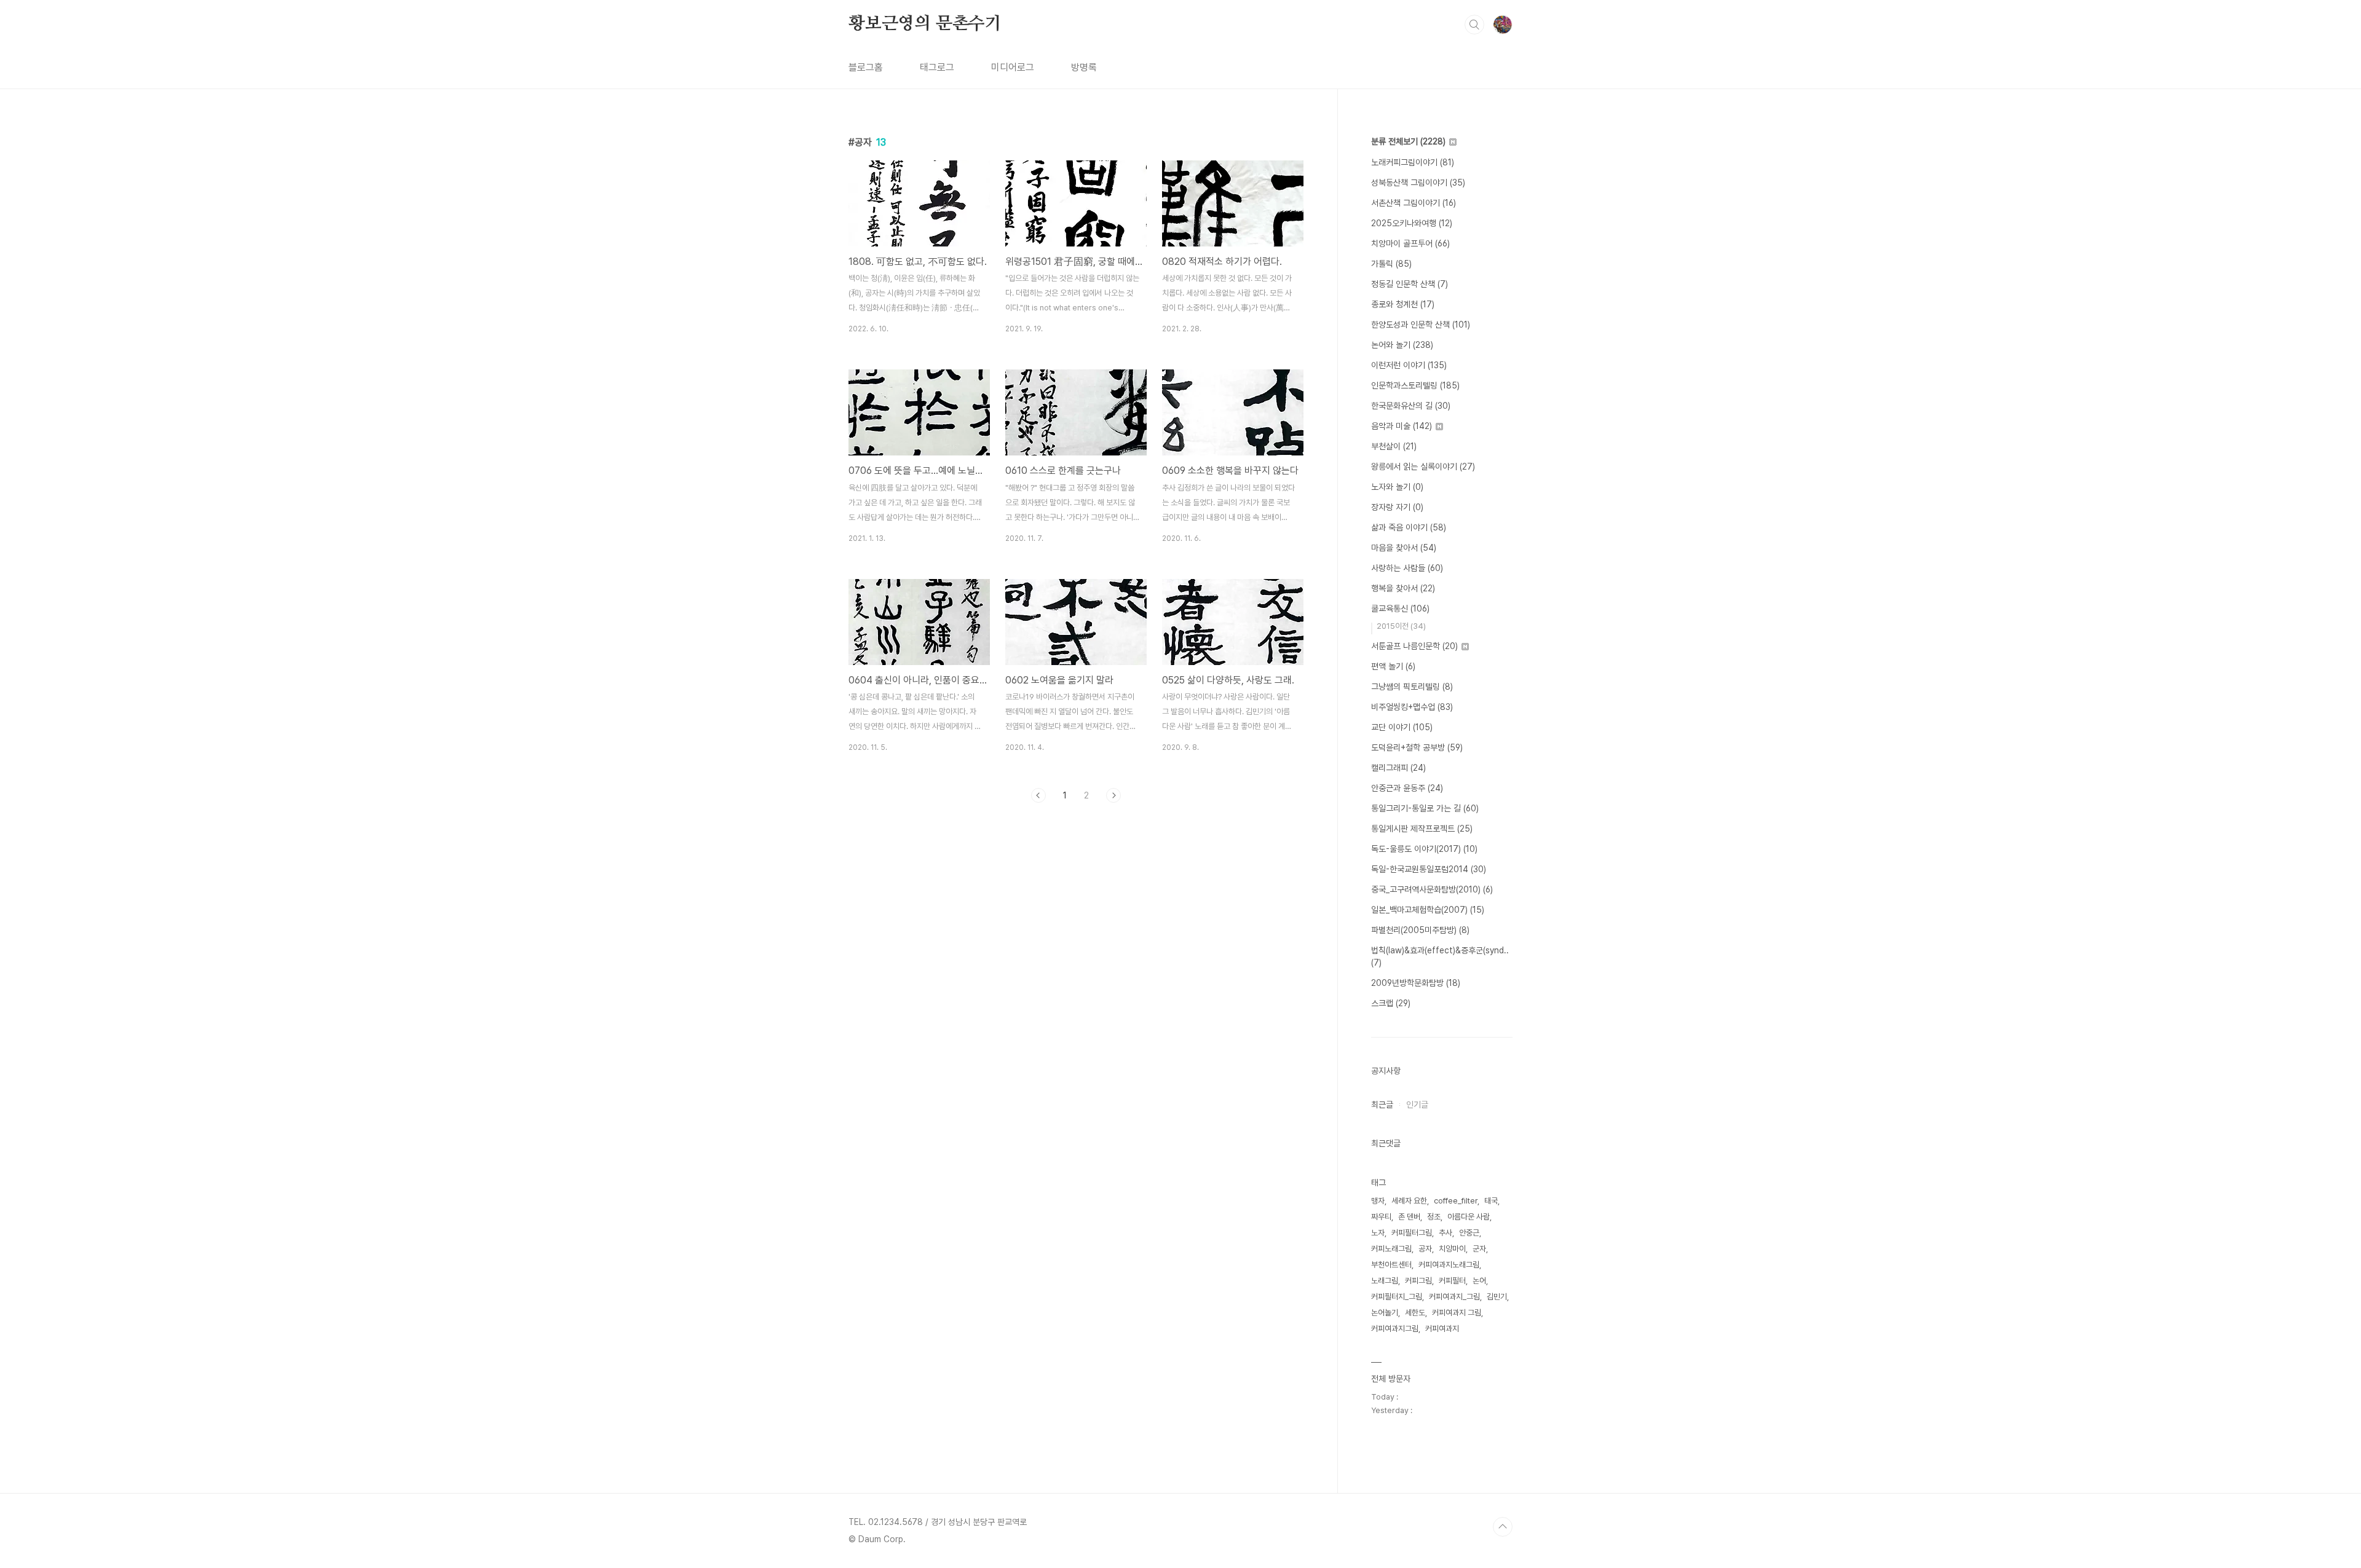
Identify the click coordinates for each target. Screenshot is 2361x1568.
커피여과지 (1442, 1329)
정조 (1434, 1217)
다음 (1113, 795)
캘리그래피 (1398, 768)
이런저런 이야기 (1409, 365)
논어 (1479, 1281)
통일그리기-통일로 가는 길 (1425, 808)
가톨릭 (1391, 264)
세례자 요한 (1409, 1201)
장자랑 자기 (1397, 507)
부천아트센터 (1391, 1265)
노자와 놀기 (1397, 487)
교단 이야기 (1402, 727)
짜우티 (1381, 1217)
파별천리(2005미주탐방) (1420, 930)
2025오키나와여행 (1412, 223)
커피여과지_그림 (1454, 1297)
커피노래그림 (1391, 1249)
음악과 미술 (1402, 426)
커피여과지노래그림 (1449, 1265)
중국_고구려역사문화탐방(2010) (1432, 889)
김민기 (1497, 1297)
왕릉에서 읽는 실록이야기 (1423, 467)
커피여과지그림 (1395, 1329)
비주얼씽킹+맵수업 (1412, 707)
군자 (1479, 1249)
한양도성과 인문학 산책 (1421, 325)
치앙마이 (1452, 1249)
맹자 (1378, 1201)
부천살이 (1394, 446)
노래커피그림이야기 (1413, 162)
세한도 (1415, 1313)
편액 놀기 (1393, 666)
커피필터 (1452, 1281)
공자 (1425, 1249)
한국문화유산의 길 (1411, 406)
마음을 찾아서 (1404, 548)
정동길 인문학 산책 (1410, 284)
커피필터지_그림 (1397, 1297)
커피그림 (1418, 1281)
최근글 (1382, 1105)
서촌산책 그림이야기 (1414, 203)
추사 (1445, 1233)
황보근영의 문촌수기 (925, 24)
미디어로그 (1013, 67)
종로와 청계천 (1403, 304)
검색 (1474, 25)
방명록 (1084, 67)
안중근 (1469, 1233)
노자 (1378, 1233)
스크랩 (1391, 1003)
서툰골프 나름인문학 (1414, 646)
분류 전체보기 (1408, 141)
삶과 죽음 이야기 (1409, 527)
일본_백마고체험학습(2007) (1428, 910)
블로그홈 (866, 67)
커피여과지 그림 (1457, 1313)
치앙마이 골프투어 (1410, 243)
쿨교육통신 (1400, 609)
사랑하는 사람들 (1407, 568)
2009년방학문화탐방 (1416, 983)
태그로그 (937, 67)
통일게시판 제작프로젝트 (1422, 829)
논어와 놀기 (1402, 345)
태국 (1491, 1201)
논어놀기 (1385, 1313)
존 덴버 (1409, 1217)
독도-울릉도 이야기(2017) (1424, 849)
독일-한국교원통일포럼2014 (1429, 869)
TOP (1503, 1527)
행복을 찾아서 (1403, 588)
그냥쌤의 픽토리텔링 (1412, 687)
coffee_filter (1456, 1201)
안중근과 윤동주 (1407, 788)
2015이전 (1401, 626)
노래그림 (1385, 1281)
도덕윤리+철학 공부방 (1417, 747)
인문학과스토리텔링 (1415, 385)
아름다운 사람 (1469, 1217)
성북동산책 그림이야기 (1418, 183)
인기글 (1417, 1105)
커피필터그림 (1412, 1233)
